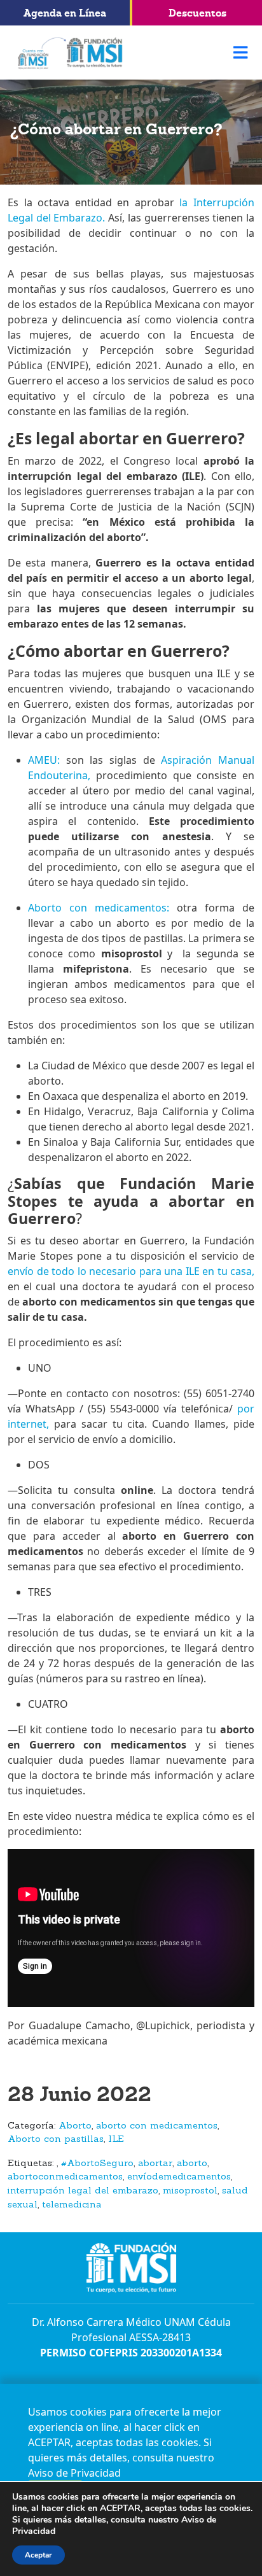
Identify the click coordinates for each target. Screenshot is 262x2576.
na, (83, 775)
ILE (116, 2140)
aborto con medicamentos (157, 2126)
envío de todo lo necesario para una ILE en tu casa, (131, 1271)
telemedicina (72, 2205)
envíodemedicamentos (179, 2177)
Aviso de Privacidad (74, 2473)
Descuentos (197, 13)
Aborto (75, 2126)
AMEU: (44, 760)
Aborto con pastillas (56, 2140)
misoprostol (190, 2191)
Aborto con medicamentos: (99, 908)
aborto (192, 2164)
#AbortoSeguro (97, 2164)
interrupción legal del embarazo (83, 2191)
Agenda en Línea (65, 13)
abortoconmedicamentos (65, 2177)
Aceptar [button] (38, 2555)
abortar (155, 2164)
